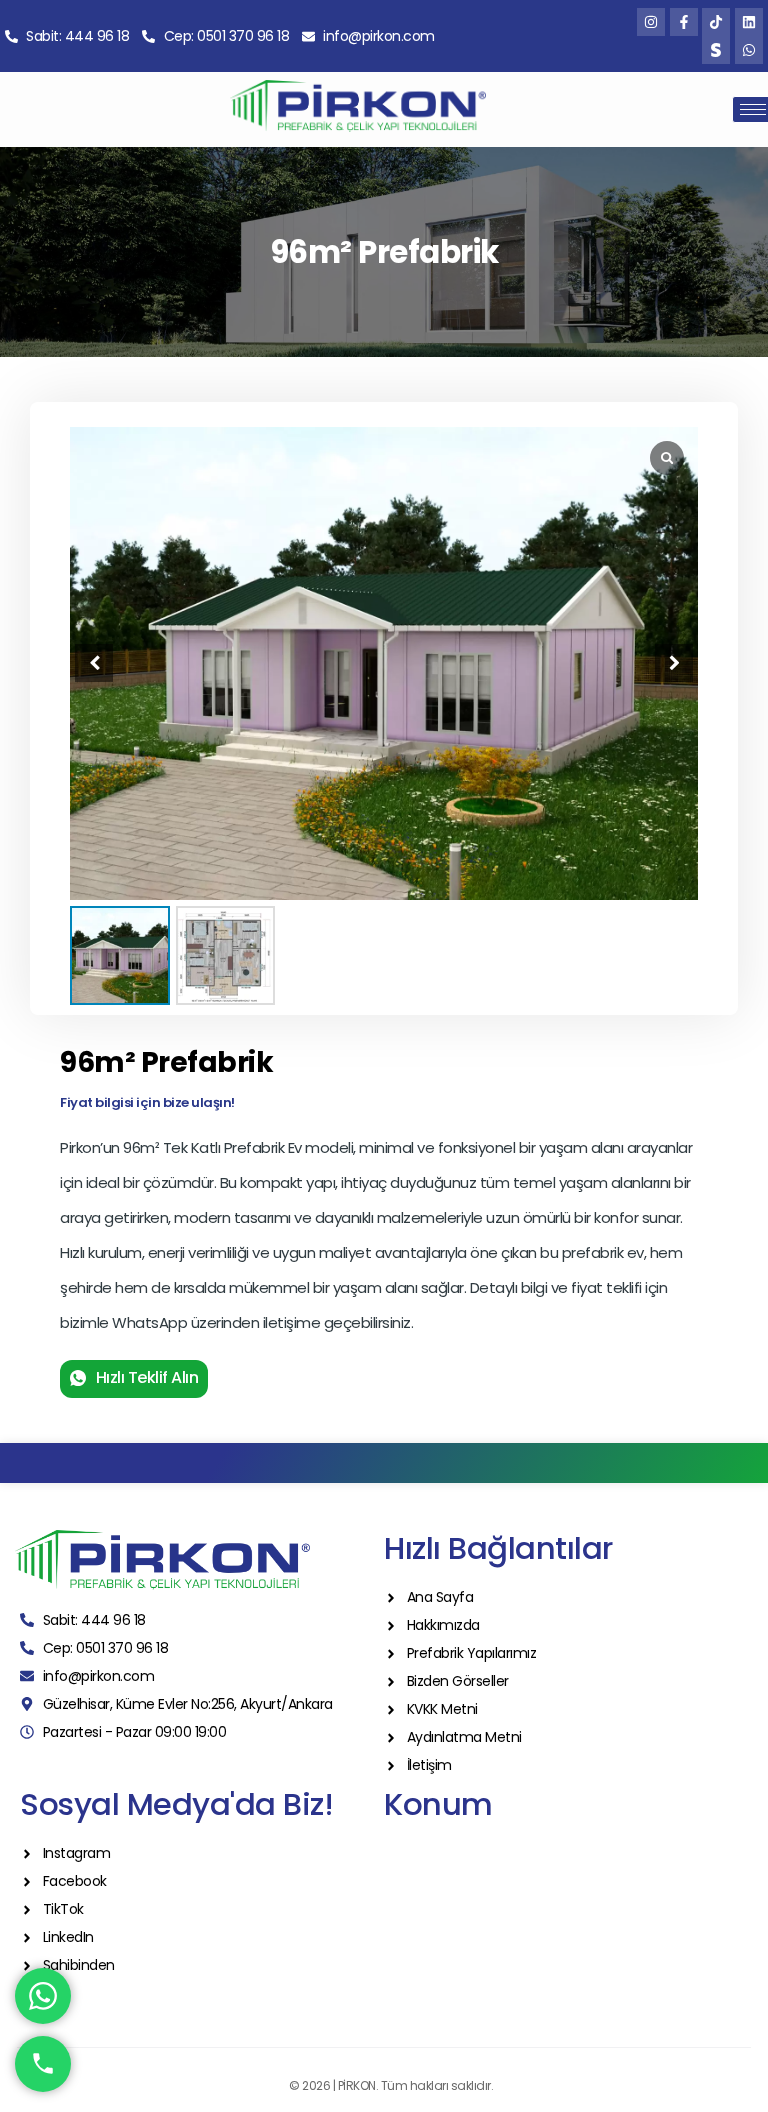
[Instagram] (651, 22)
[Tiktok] (716, 22)
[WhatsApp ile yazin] (43, 1996)
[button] (674, 663)
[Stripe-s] (716, 50)
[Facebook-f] (684, 22)
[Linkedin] (749, 22)
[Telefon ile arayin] (43, 2064)
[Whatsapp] (749, 50)
